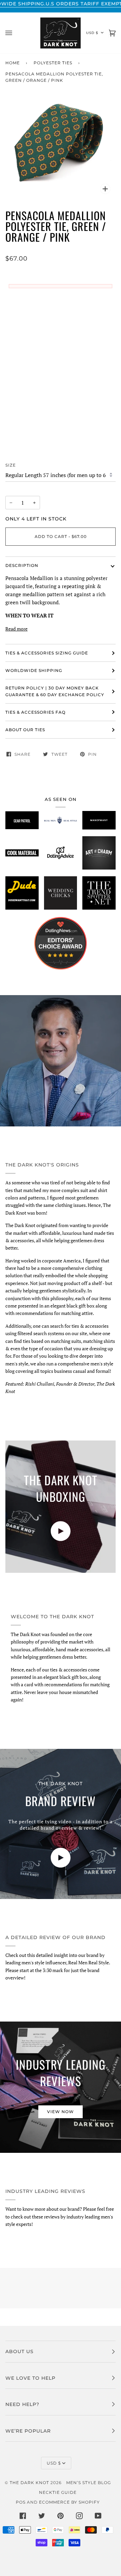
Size (11, 465)
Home (13, 63)
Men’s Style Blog (89, 2483)
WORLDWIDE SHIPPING (34, 670)
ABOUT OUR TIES (25, 730)
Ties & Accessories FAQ (35, 712)
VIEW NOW (61, 2112)
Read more (16, 629)
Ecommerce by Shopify (69, 2502)
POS (21, 2502)
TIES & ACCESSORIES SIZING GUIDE (47, 653)
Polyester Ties (53, 63)
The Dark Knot (29, 2483)
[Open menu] (15, 33)
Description (22, 565)
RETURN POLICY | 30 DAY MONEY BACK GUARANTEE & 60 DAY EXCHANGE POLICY (55, 691)
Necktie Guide (58, 2492)
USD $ (92, 33)
